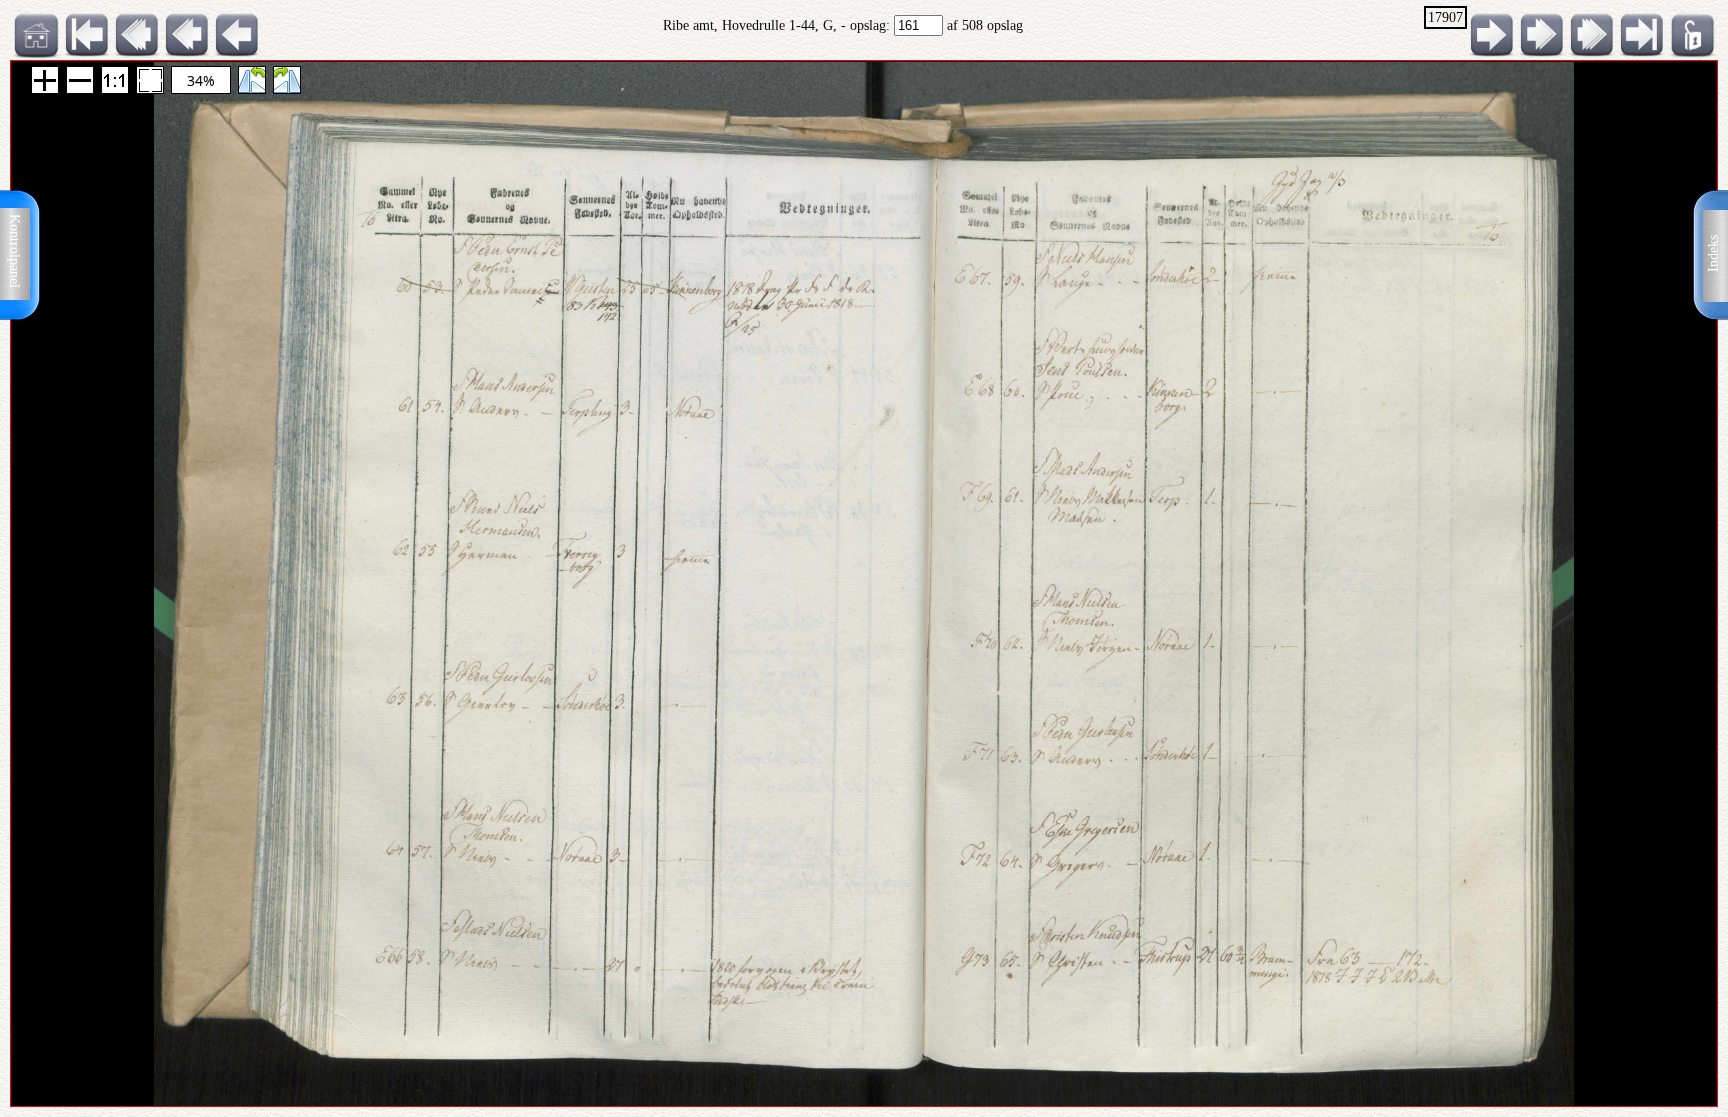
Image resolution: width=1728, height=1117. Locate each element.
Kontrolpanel (14, 251)
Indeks (1713, 253)
